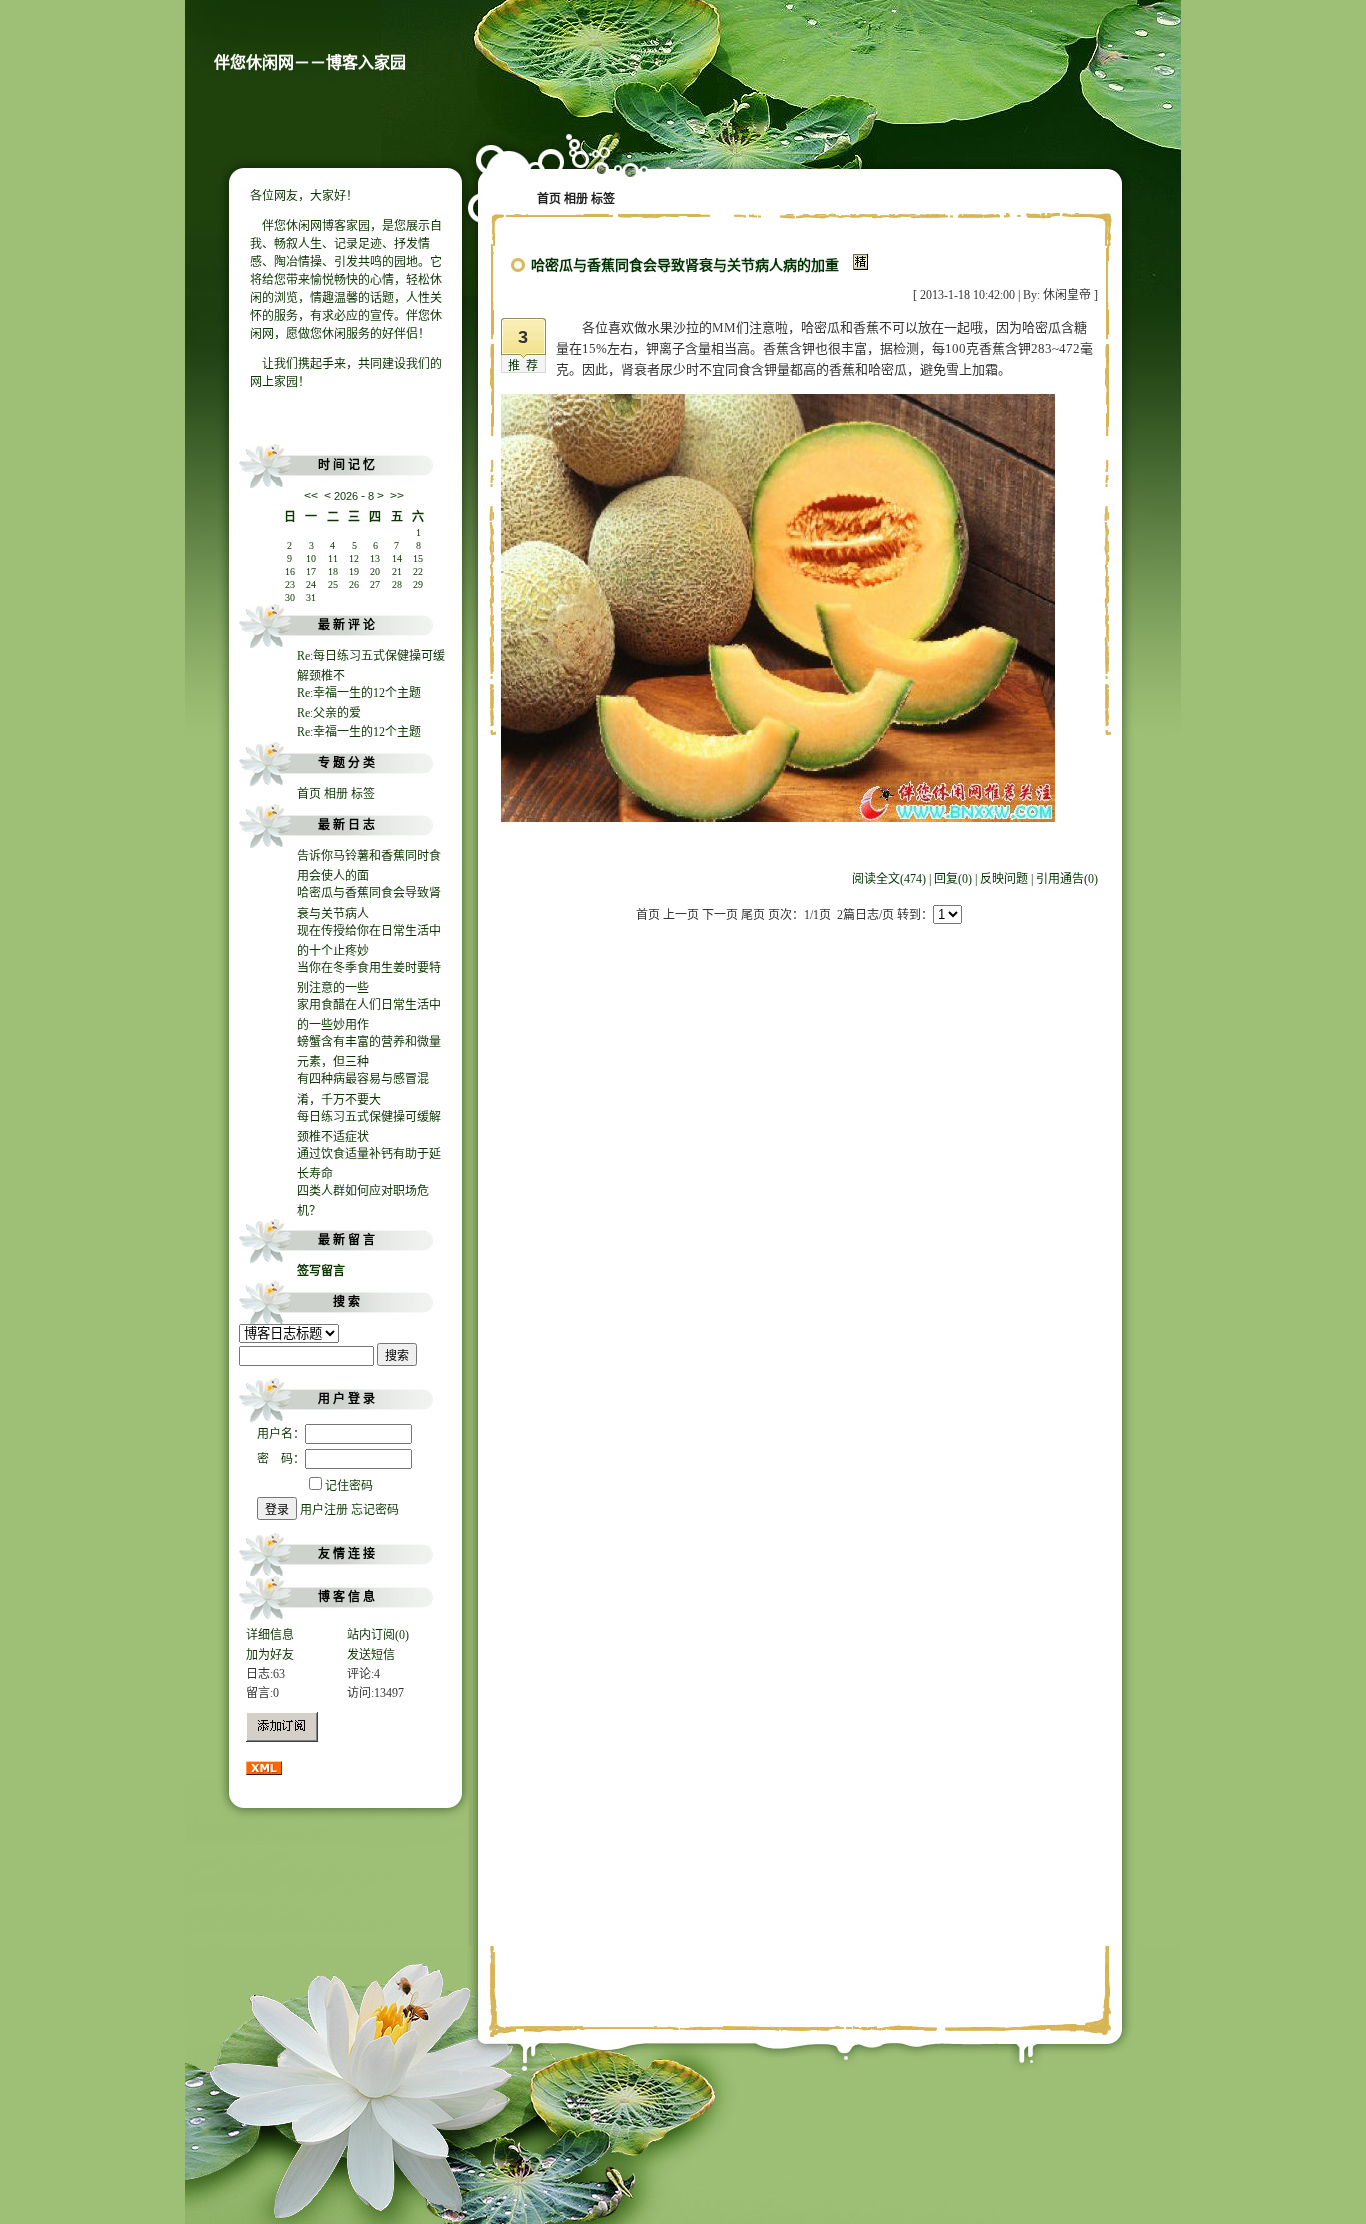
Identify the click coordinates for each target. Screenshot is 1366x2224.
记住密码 (349, 1486)
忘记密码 (375, 1510)
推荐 (526, 366)
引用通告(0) (1067, 879)
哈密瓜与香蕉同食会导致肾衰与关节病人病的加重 (685, 265)
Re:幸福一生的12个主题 (359, 693)
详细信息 (270, 1635)
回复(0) (953, 879)
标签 (363, 794)
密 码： (281, 1459)
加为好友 (270, 1655)
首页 (309, 794)
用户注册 (324, 1510)
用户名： (281, 1434)
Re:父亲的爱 (329, 713)
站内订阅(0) (378, 1635)
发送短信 (371, 1655)
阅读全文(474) (889, 879)
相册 (336, 794)
